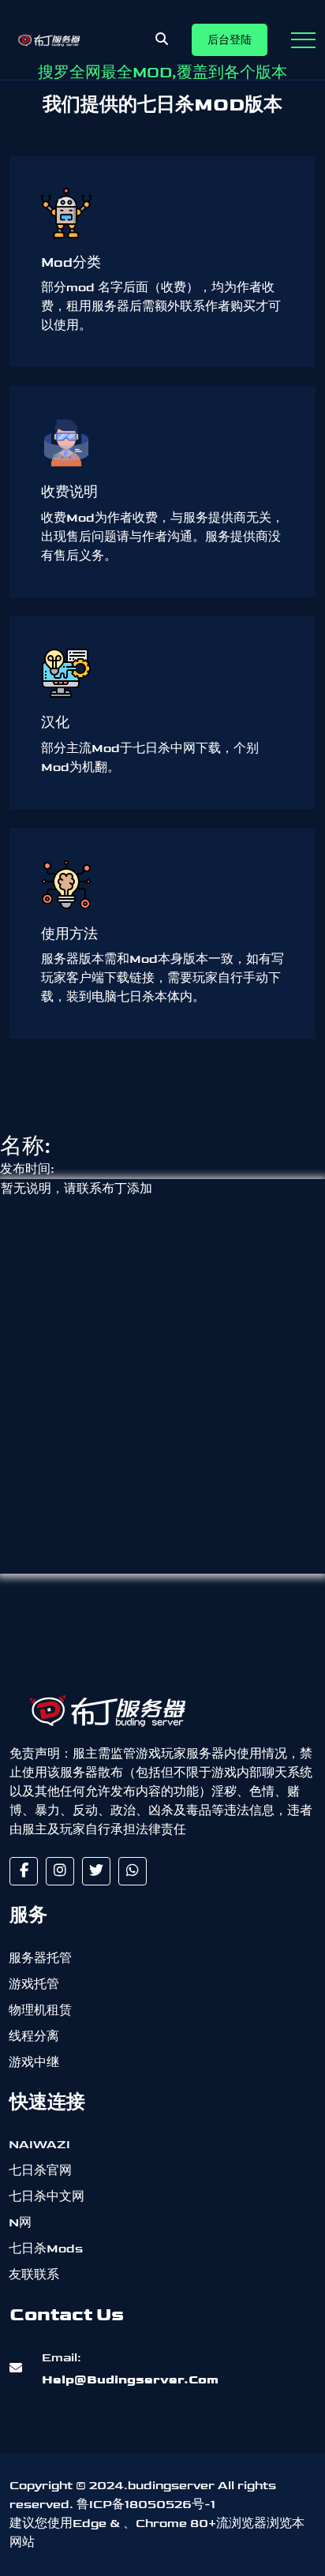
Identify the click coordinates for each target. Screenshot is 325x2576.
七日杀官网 (40, 2171)
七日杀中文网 (47, 2197)
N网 (20, 2223)
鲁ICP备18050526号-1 (146, 2505)
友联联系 (34, 2275)
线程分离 (34, 2037)
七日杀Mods (46, 2249)
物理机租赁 (40, 2011)
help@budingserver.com (130, 2369)
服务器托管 (40, 1958)
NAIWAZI (39, 2145)
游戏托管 (34, 1984)
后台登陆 (230, 40)
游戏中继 (34, 2063)
